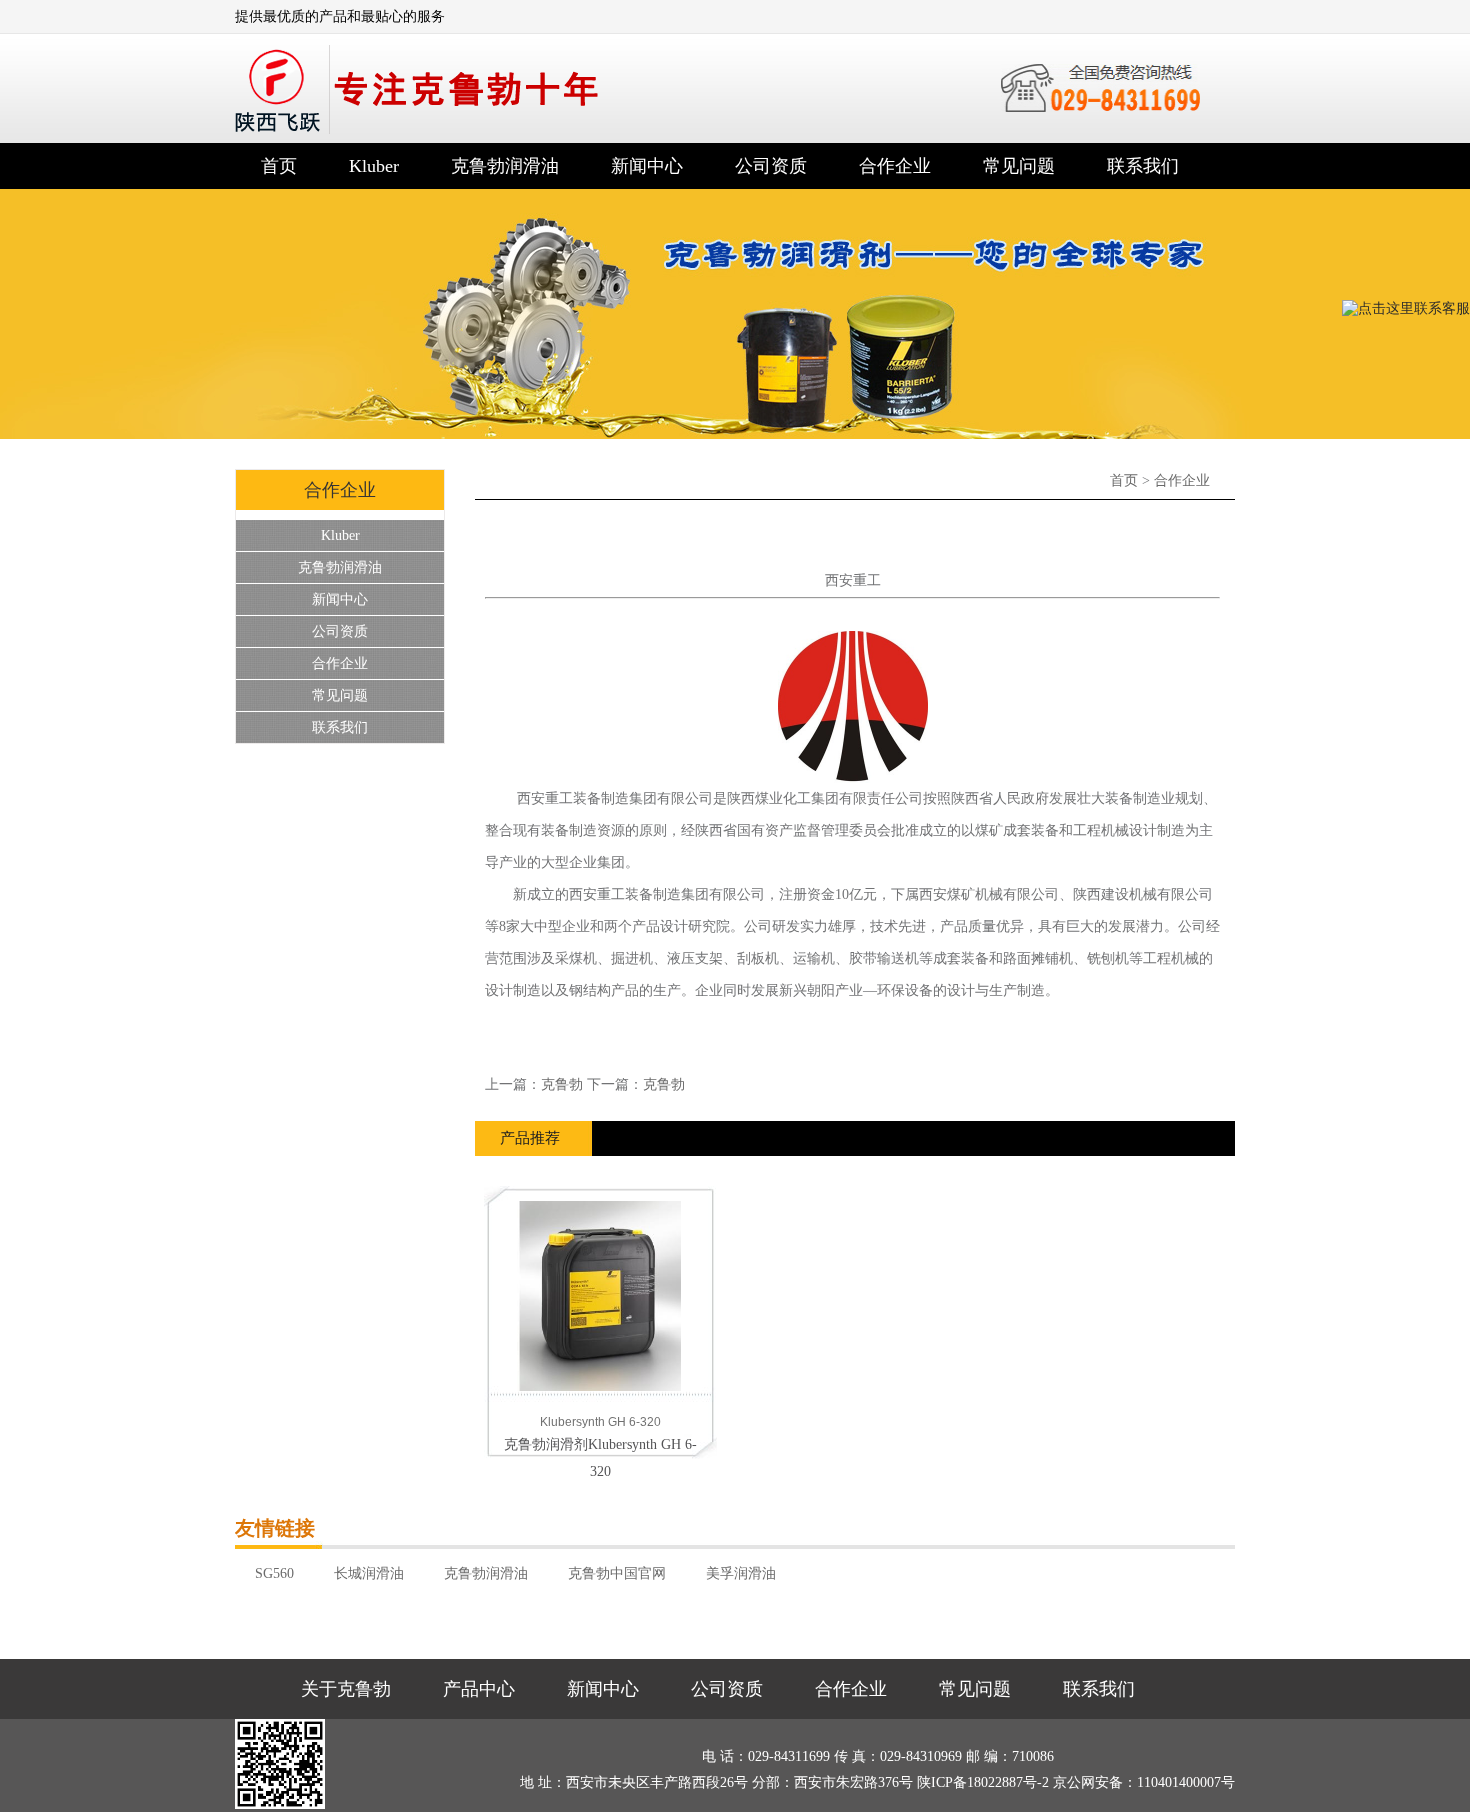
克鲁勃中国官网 (617, 1573)
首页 (279, 166)
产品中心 (479, 1689)
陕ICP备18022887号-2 (983, 1782)
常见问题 (1019, 166)
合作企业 (895, 166)
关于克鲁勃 (346, 1689)
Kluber (374, 166)
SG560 (274, 1573)
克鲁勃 (562, 1084)
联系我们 (1143, 166)
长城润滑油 (369, 1573)
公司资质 (771, 166)
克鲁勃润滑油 (505, 166)
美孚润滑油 (741, 1573)
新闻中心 (647, 166)
